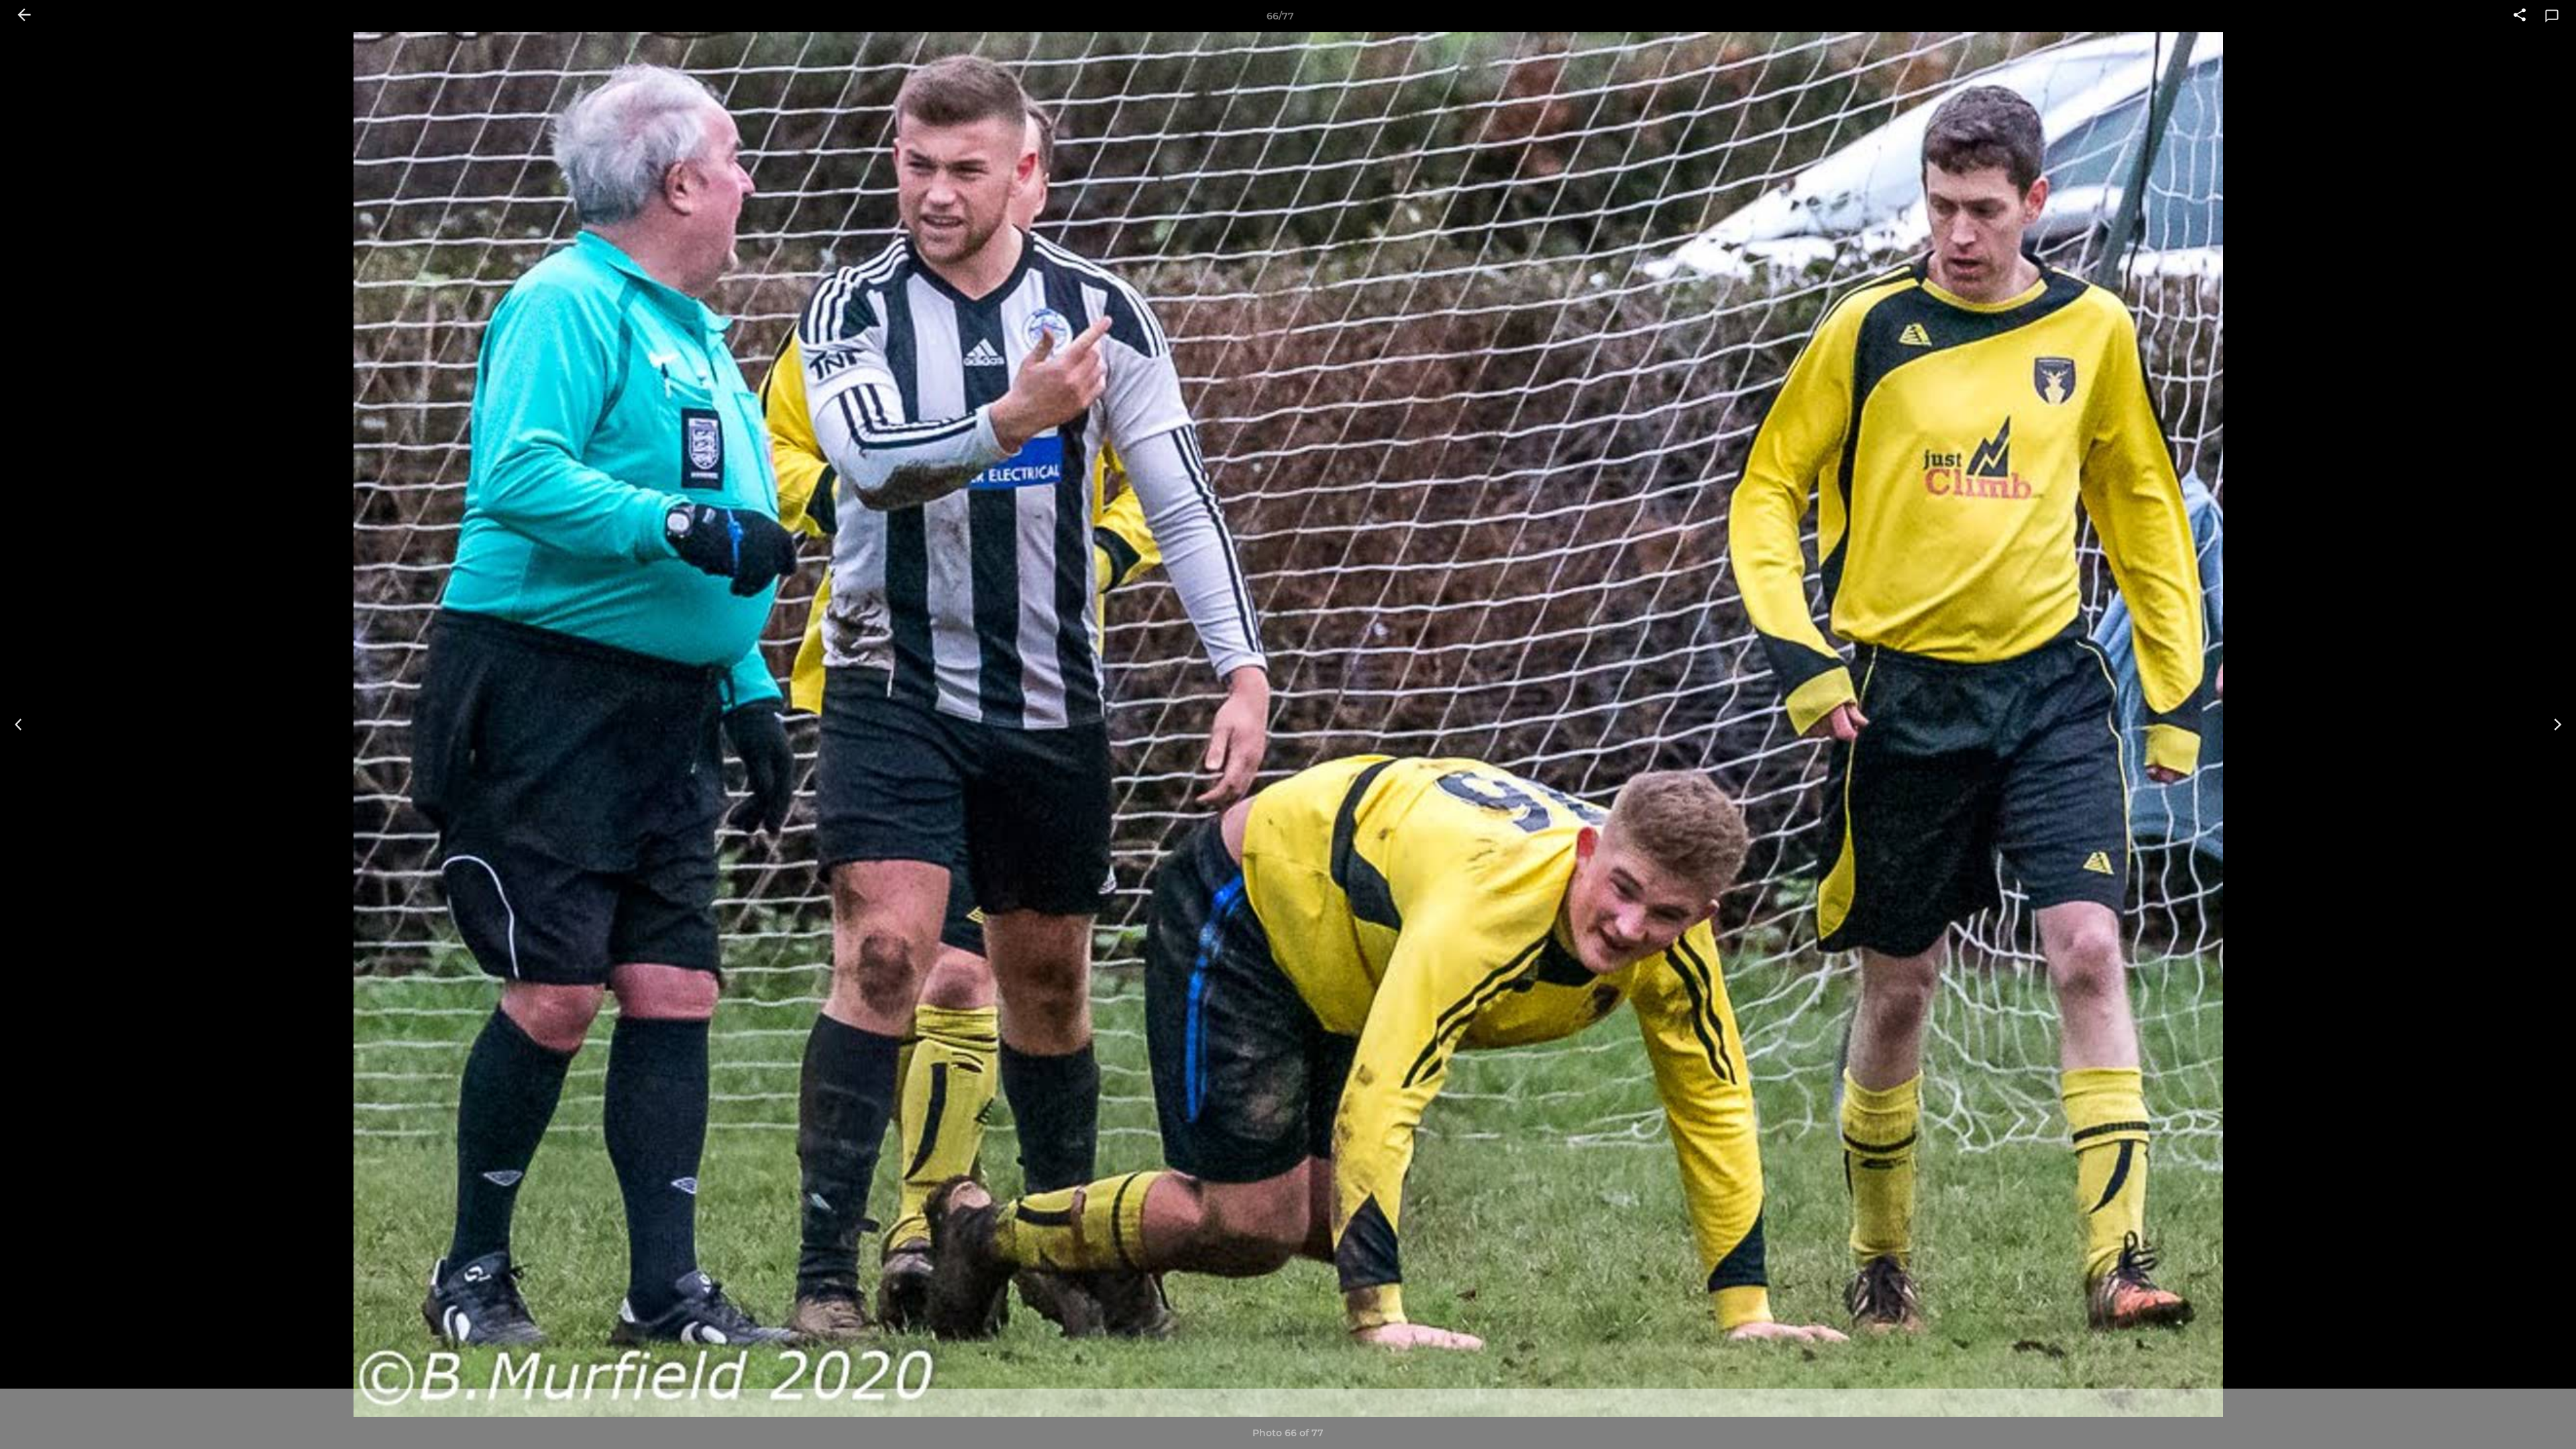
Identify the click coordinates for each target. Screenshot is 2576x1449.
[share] (2520, 16)
